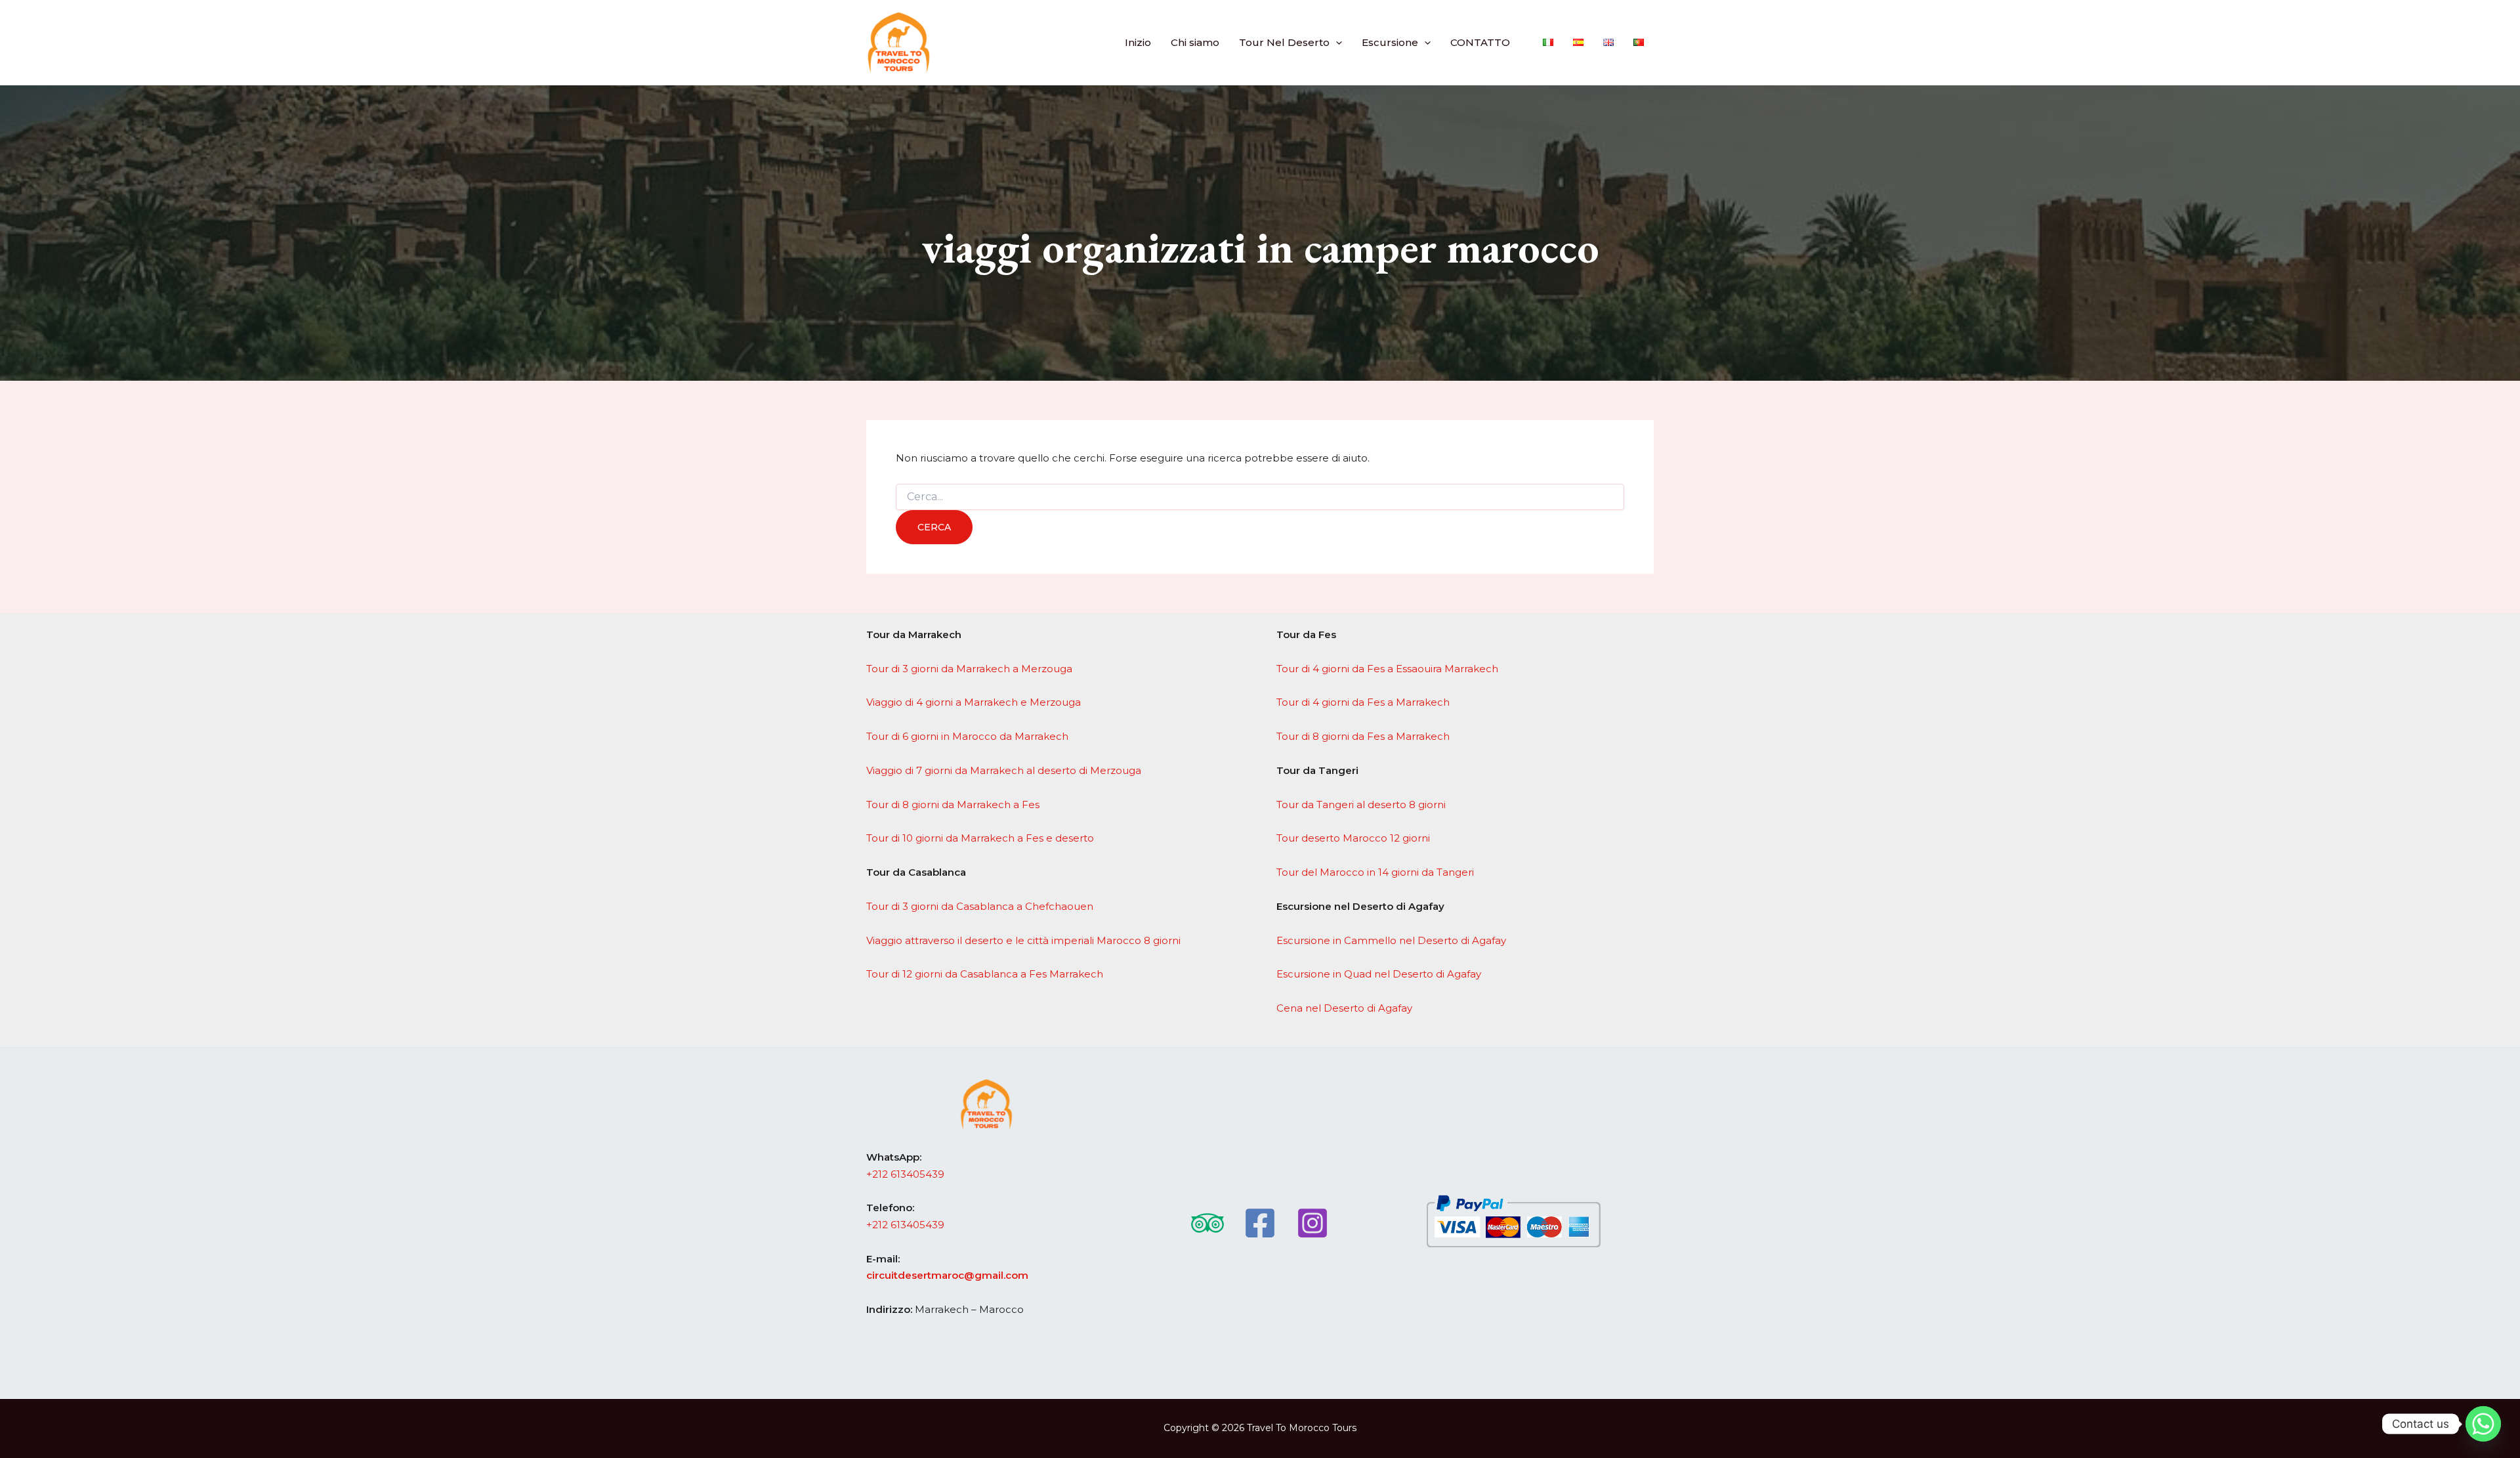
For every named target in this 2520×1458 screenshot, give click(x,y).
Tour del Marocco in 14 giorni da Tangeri (1375, 872)
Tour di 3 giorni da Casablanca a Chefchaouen (980, 906)
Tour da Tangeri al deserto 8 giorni (1361, 804)
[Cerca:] (1260, 497)
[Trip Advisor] (1207, 1223)
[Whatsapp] (2483, 1424)
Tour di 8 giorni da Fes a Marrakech (1363, 736)
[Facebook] (1260, 1223)
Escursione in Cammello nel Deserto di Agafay (1391, 940)
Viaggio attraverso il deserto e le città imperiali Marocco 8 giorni (1023, 940)
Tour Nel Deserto (1284, 42)
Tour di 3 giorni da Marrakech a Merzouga (969, 669)
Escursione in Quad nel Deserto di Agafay (1379, 974)
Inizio (1138, 42)
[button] (1336, 42)
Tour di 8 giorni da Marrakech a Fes (953, 804)
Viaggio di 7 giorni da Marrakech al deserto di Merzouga (1004, 770)
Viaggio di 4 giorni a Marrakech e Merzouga (974, 702)
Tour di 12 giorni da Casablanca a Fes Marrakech (985, 974)
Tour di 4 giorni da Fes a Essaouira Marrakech (1387, 669)
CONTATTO (1480, 42)
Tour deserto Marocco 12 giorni (1353, 838)
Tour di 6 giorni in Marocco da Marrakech (967, 736)
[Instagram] (1312, 1223)
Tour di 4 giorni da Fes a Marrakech (1363, 702)
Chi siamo (1195, 42)
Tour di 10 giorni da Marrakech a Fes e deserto (980, 838)
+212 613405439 (905, 1174)
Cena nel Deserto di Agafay (1344, 1008)
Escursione (1390, 42)
